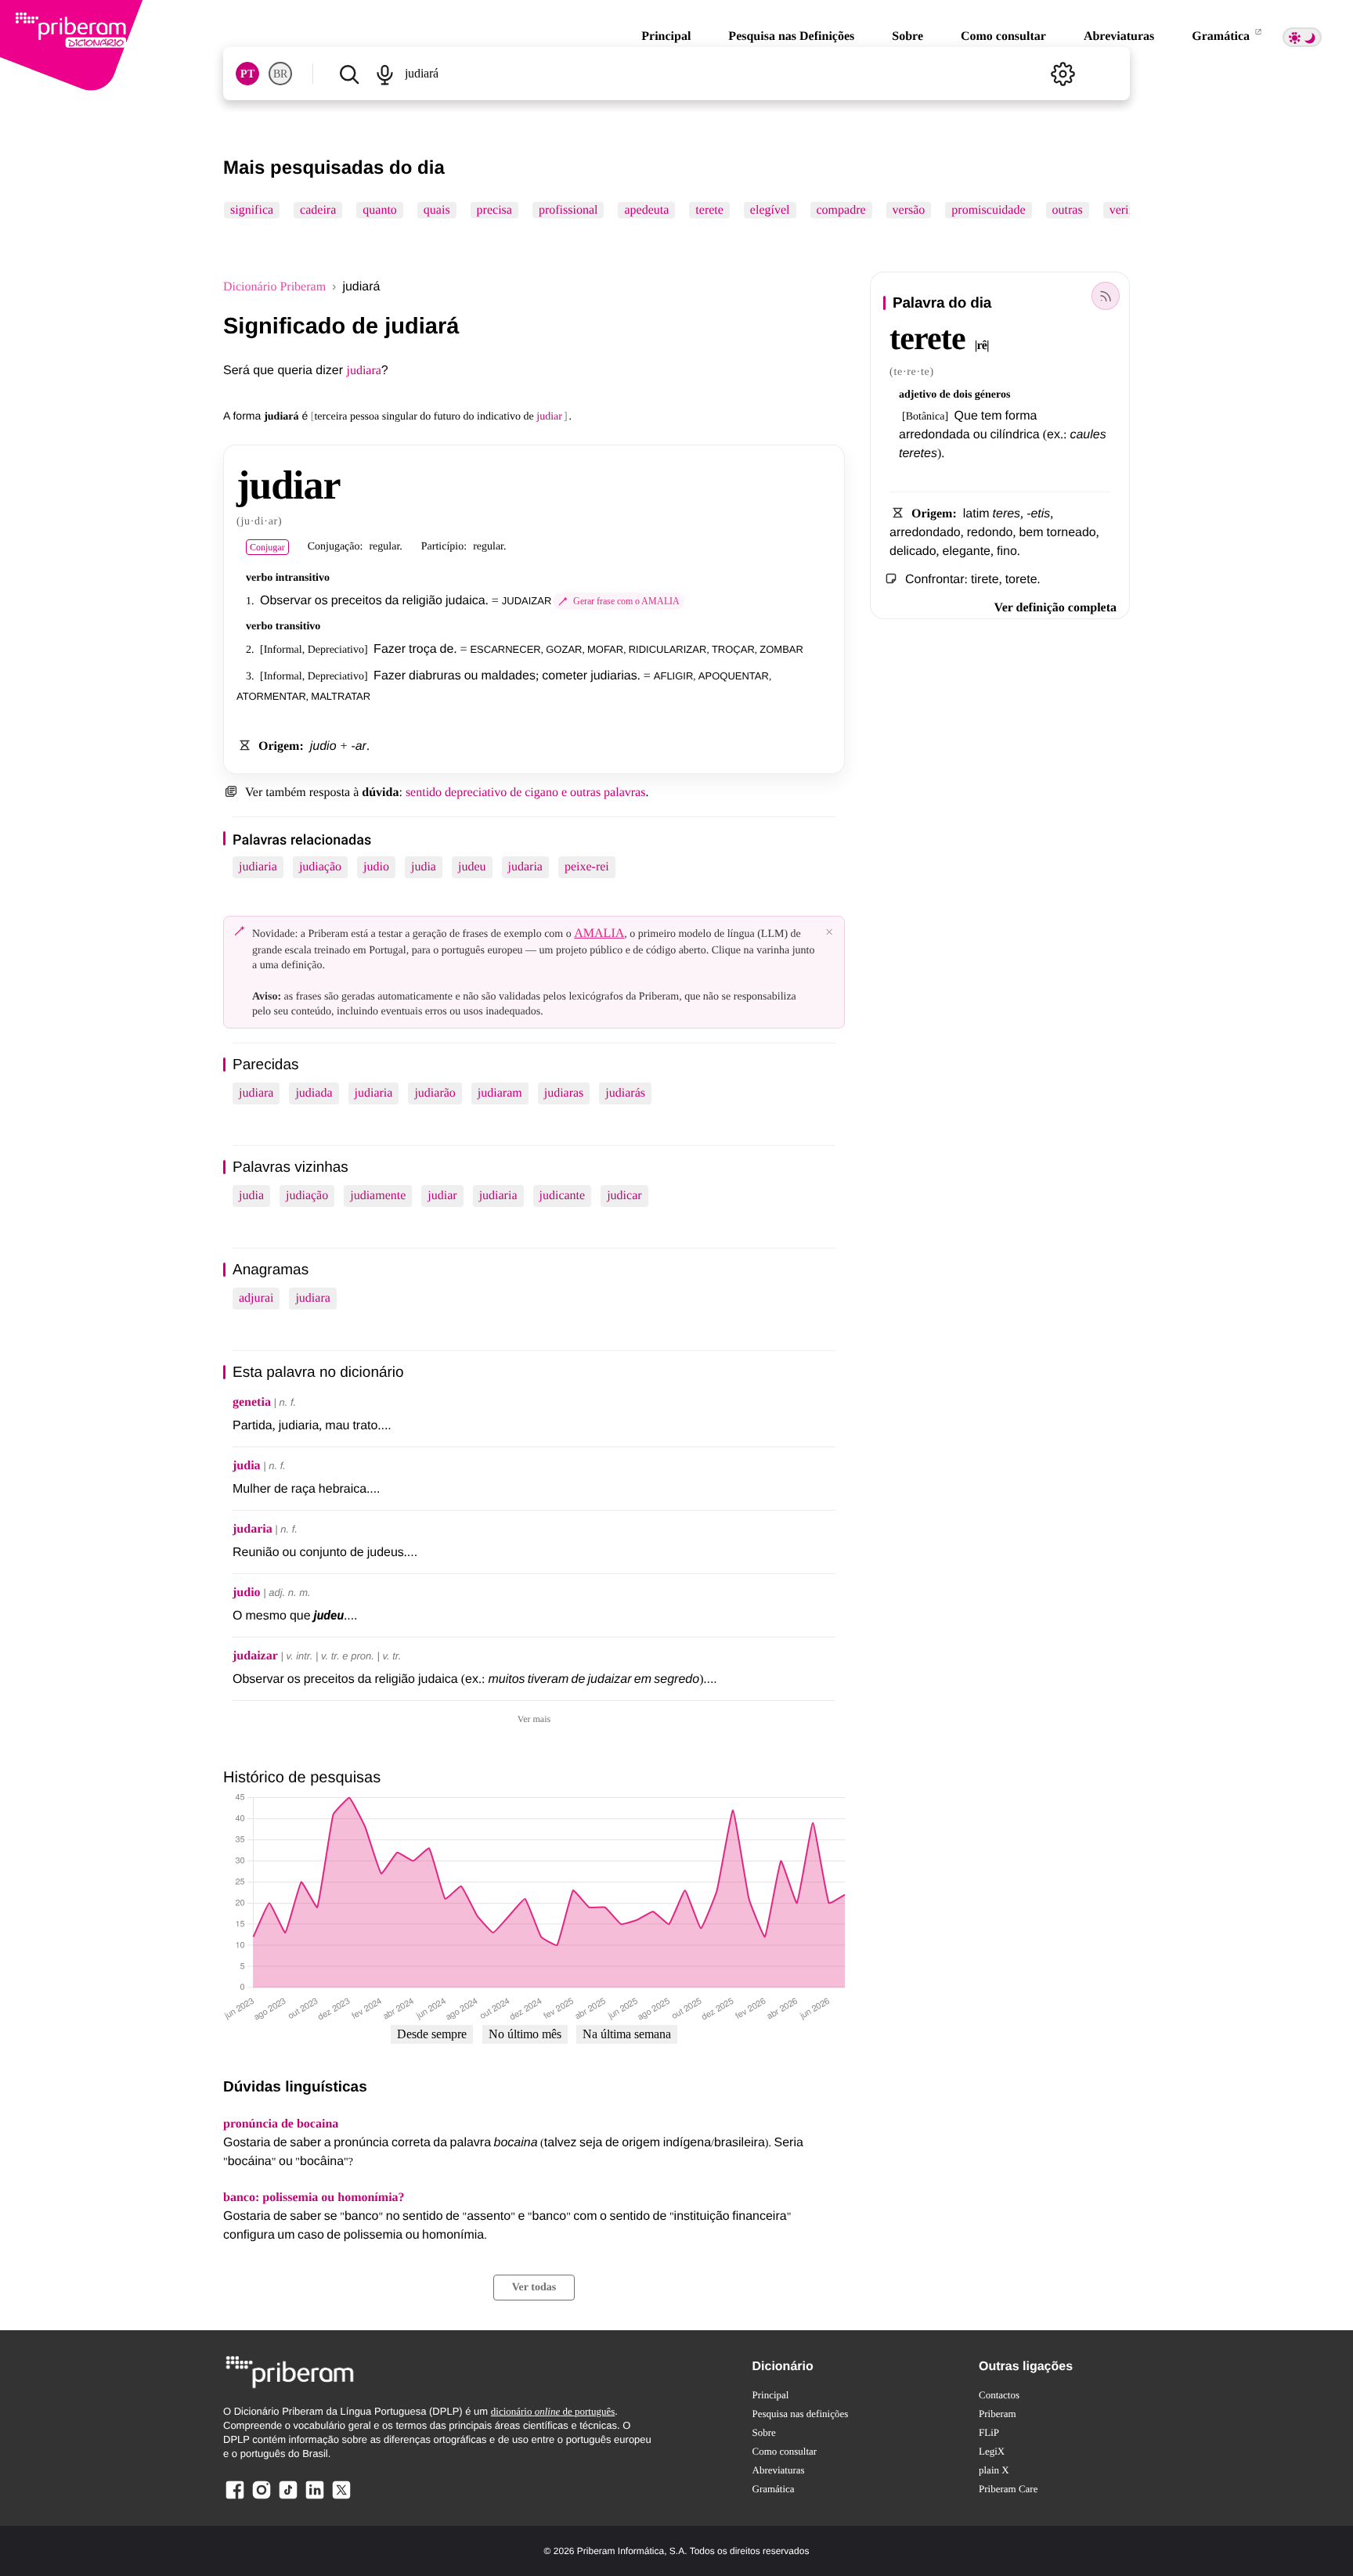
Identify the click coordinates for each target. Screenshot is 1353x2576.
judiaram (500, 1093)
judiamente (378, 1196)
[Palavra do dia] (1106, 296)
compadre (841, 210)
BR (280, 74)
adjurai (256, 1298)
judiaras (564, 1093)
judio (376, 867)
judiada (314, 1093)
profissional (568, 210)
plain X (994, 2470)
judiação (320, 867)
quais (437, 210)
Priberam (998, 2414)
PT (247, 74)
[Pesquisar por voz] (384, 74)
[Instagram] (262, 2498)
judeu (472, 867)
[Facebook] (235, 2498)
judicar (624, 1196)
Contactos (999, 2395)
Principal (666, 36)
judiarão (435, 1093)
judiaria (258, 867)
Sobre (907, 36)
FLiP (989, 2432)
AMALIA (599, 933)
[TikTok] (288, 2498)
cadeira (318, 210)
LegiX (992, 2451)
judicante (563, 1196)
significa (252, 210)
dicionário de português (553, 2411)
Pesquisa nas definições (801, 2414)
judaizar (255, 1656)
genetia (252, 1402)
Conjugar (267, 547)
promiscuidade (988, 210)
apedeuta (646, 210)
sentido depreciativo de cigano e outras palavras (526, 793)
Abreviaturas (1119, 36)
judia (424, 867)
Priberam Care (1008, 2489)
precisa (494, 210)
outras (1068, 210)
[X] (341, 2498)
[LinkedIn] (315, 2498)
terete (709, 210)
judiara (363, 371)
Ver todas (534, 2288)
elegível (770, 210)
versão (909, 210)
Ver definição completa (1055, 608)
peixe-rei (587, 867)
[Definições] (1063, 74)
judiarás (625, 1093)
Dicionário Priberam (274, 287)
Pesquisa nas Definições (791, 36)
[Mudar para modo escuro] (1302, 37)
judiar (442, 1196)
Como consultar (1003, 36)
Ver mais (534, 1719)
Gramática (1222, 36)
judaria (525, 867)
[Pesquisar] (349, 74)
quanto (380, 210)
